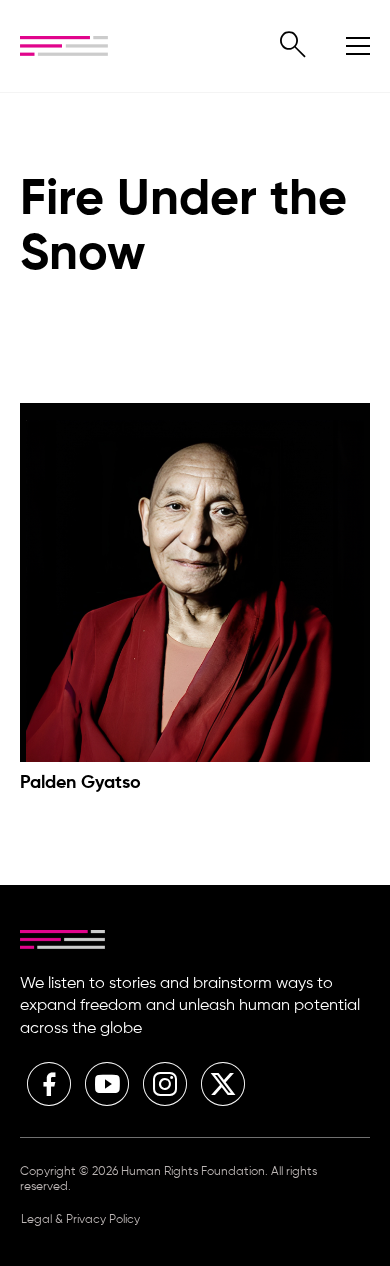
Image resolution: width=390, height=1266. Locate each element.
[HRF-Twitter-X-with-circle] (223, 1084)
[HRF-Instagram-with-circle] (165, 1084)
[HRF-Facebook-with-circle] (49, 1084)
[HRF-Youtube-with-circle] (107, 1084)
